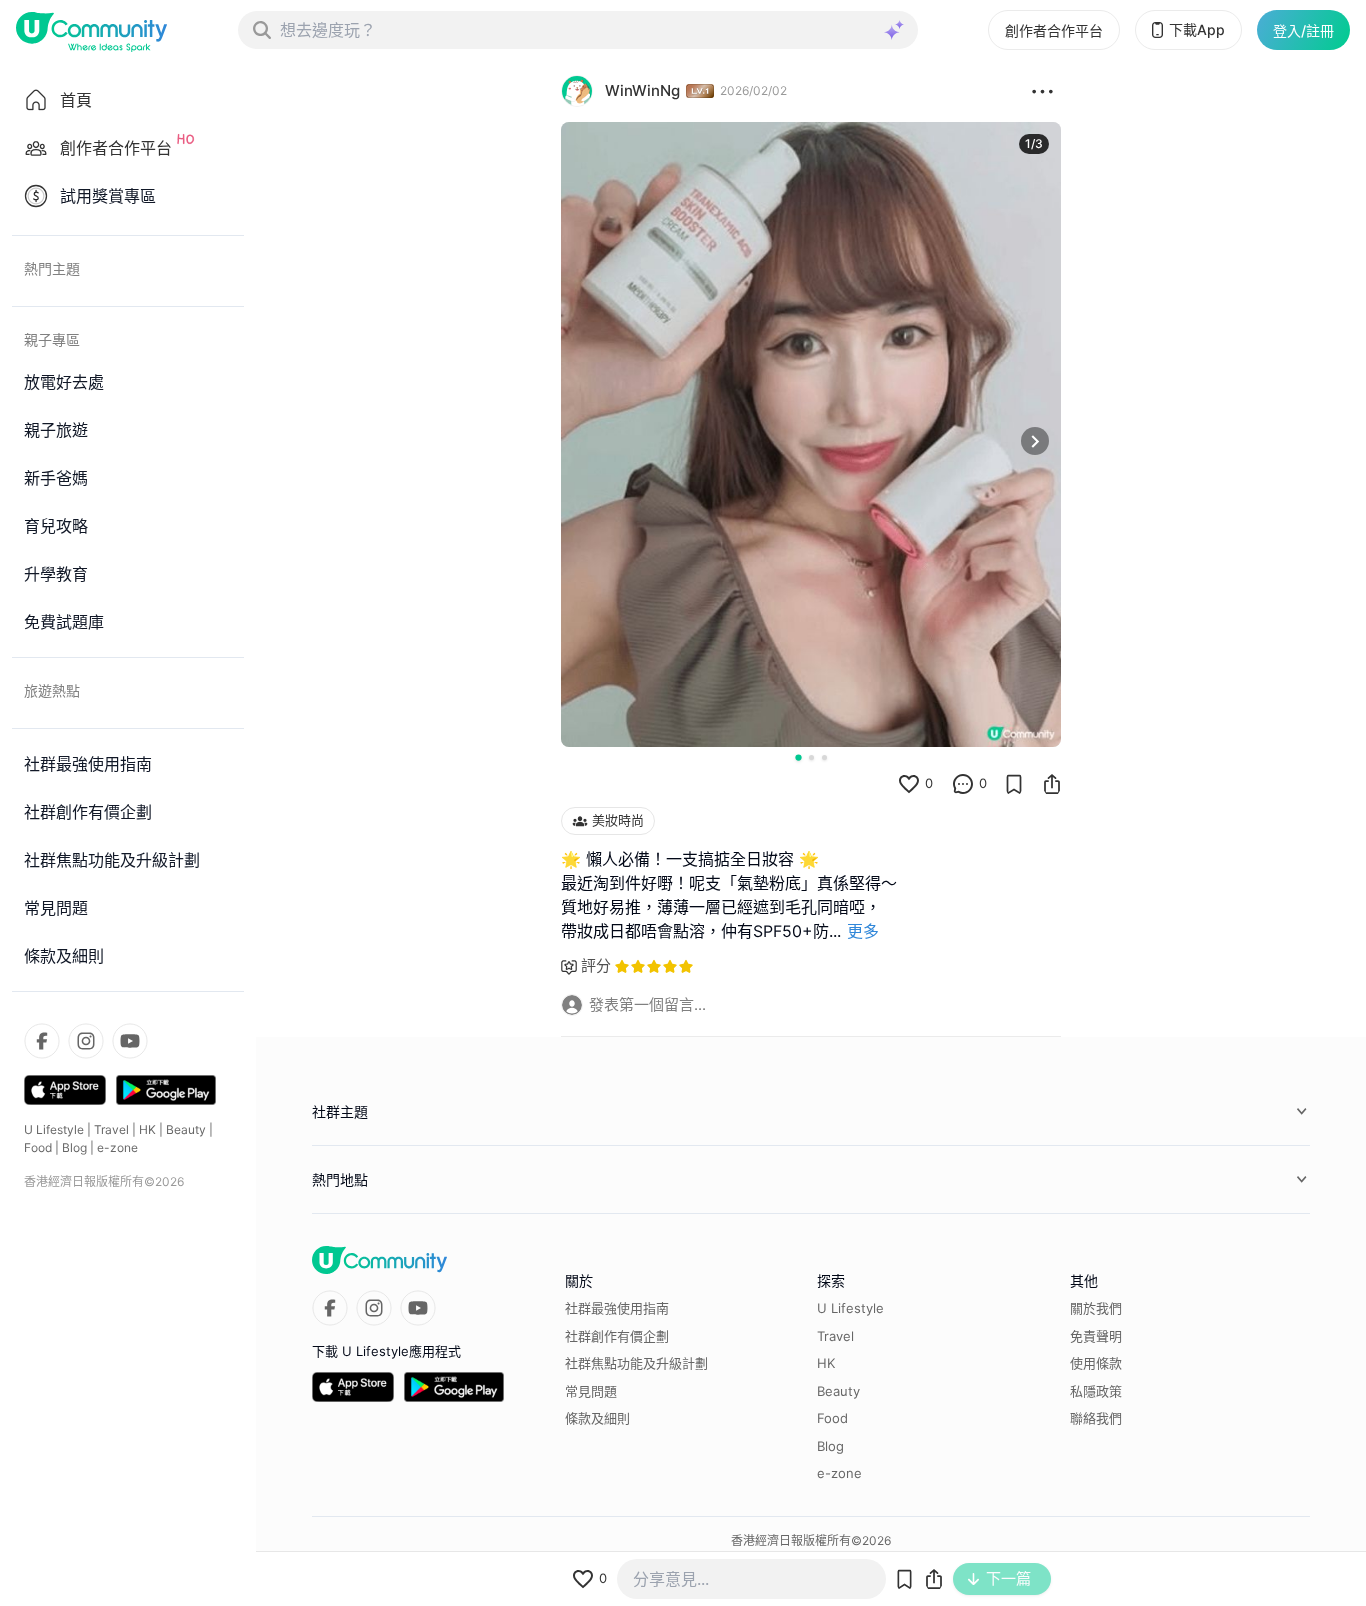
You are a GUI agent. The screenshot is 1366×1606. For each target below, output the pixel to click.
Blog (74, 1147)
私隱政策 (1096, 1391)
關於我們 (1096, 1308)
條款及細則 (597, 1418)
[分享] (1052, 784)
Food (38, 1147)
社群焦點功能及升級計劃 (636, 1363)
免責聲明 (1096, 1336)
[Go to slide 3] (824, 757)
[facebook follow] (42, 1041)
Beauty (186, 1129)
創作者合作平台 (1054, 30)
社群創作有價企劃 (617, 1336)
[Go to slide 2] (811, 757)
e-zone (117, 1147)
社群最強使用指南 (617, 1308)
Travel (111, 1129)
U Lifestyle (54, 1129)
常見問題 (591, 1391)
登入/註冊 (1303, 30)
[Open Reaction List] (1042, 91)
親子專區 (52, 339)
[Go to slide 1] (798, 757)
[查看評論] (963, 784)
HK (147, 1129)
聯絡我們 (1096, 1418)
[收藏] (1014, 784)
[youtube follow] (130, 1041)
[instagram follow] (86, 1041)
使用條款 (1096, 1363)
